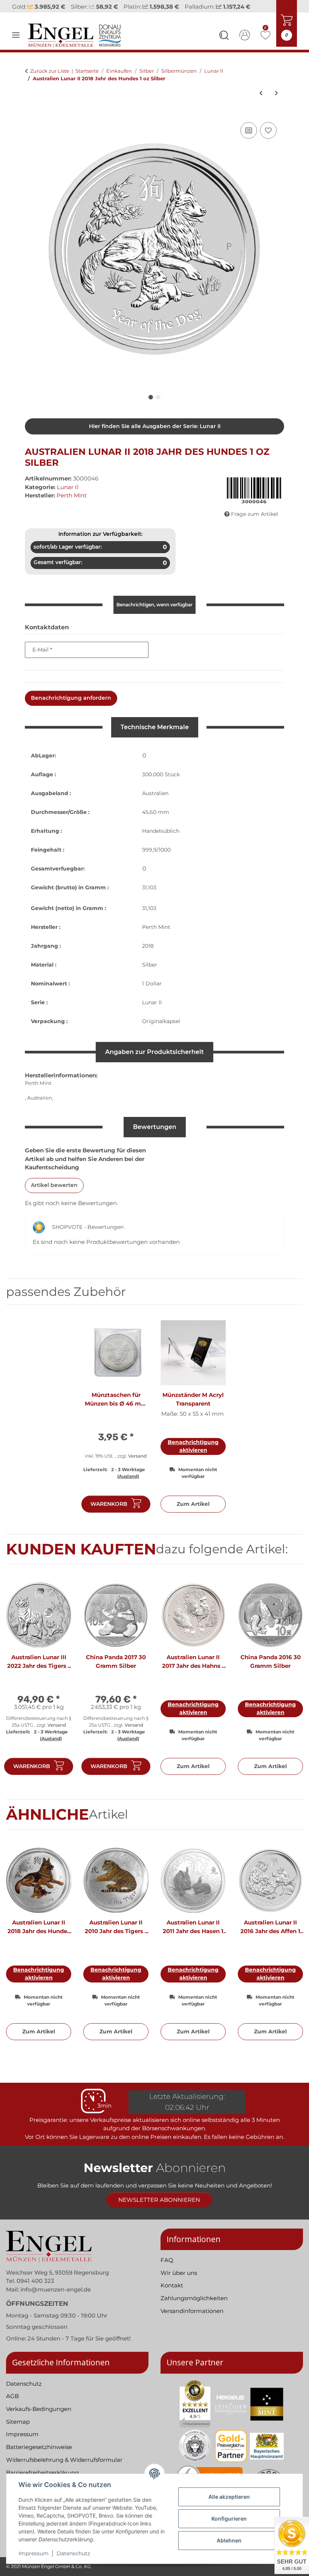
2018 (148, 956)
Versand (137, 1466)
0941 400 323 (35, 2291)
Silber (150, 975)
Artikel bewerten (54, 1195)
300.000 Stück (161, 785)
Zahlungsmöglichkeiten (194, 2308)
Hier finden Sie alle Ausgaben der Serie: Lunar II (155, 436)
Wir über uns (179, 2283)
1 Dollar (152, 994)
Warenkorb (109, 1514)
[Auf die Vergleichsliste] (249, 141)
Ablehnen (229, 2540)
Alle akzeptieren (229, 2497)
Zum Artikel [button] (193, 1514)
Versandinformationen (192, 2321)
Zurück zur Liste (50, 81)
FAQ (167, 2270)
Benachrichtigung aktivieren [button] (193, 1456)
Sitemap (18, 2431)
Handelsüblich (161, 841)
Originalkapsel (161, 1031)
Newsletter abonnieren (159, 2210)
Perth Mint (156, 937)
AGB (12, 2406)
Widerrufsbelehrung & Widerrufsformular (64, 2470)
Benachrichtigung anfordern (71, 708)
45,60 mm (156, 822)
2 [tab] (158, 407)
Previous (19, 1692)
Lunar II (68, 497)
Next (291, 1692)
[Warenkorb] (31, 122)
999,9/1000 (156, 860)
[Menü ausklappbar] (16, 45)
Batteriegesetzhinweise (39, 2457)
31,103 (149, 898)
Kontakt (172, 2295)
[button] (224, 46)
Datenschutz (73, 2553)
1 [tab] (151, 407)
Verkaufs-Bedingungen (39, 2419)
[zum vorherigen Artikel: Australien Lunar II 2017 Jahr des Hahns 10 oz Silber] (261, 103)
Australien (155, 803)
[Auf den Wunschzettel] (268, 141)
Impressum (34, 2553)
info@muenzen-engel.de (56, 2299)
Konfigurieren (229, 2519)
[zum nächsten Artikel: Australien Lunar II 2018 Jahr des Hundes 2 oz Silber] (276, 103)
